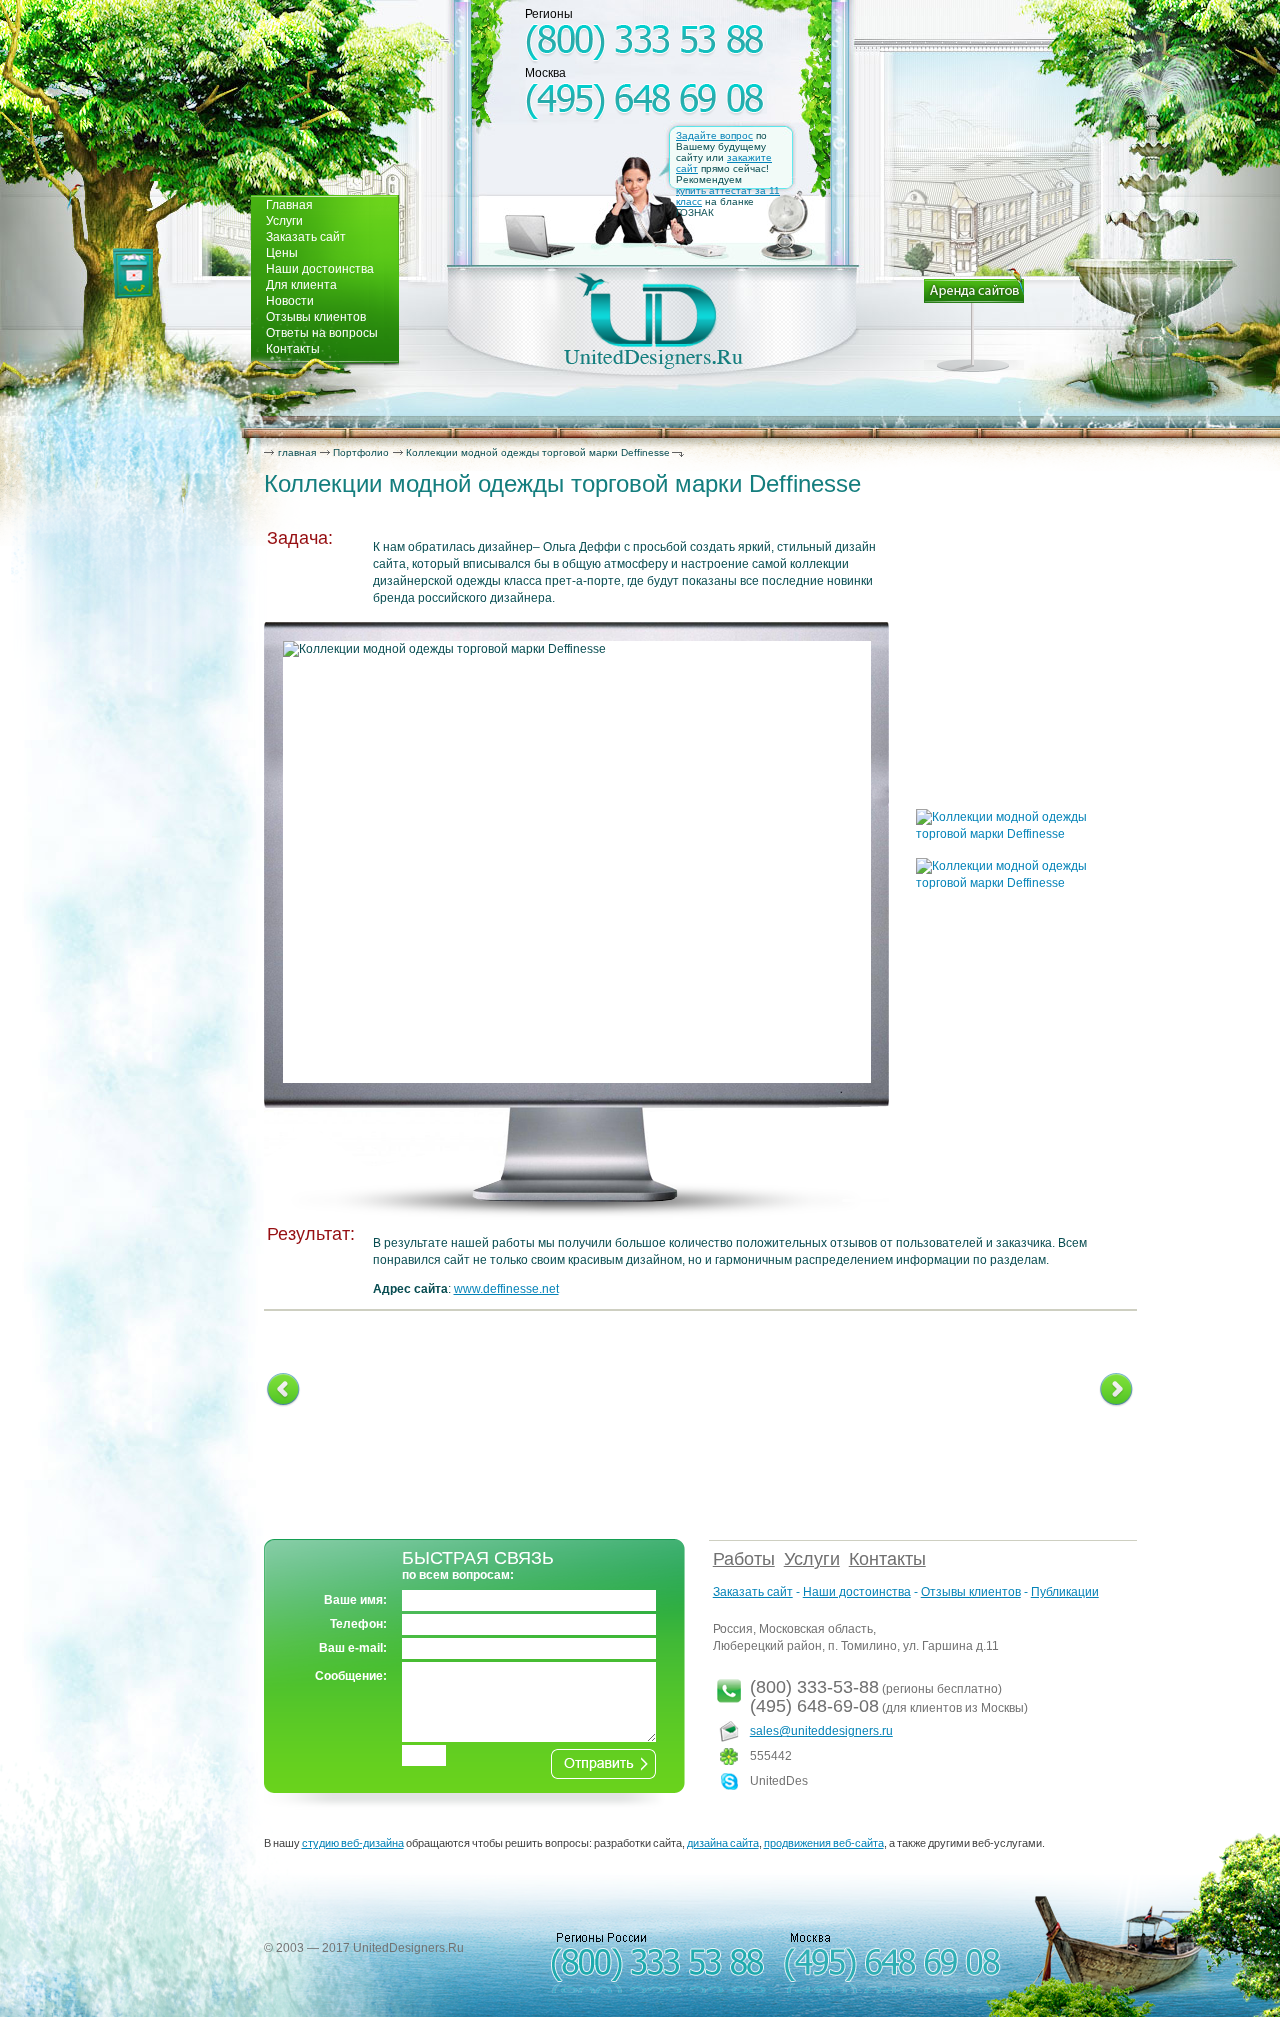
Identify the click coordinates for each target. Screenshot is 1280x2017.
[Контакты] (133, 273)
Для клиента (301, 285)
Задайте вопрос (714, 135)
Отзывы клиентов (316, 317)
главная (297, 452)
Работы (744, 1559)
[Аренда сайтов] (974, 320)
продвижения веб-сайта (824, 1843)
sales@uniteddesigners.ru (821, 1731)
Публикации (1065, 1592)
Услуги (284, 221)
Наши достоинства (320, 269)
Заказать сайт (306, 237)
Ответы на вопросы (322, 333)
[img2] (1020, 834)
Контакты (293, 349)
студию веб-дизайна (353, 1843)
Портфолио (361, 452)
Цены (282, 253)
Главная (289, 205)
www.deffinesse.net (506, 1289)
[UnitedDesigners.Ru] (653, 321)
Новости (290, 301)
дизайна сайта (723, 1843)
